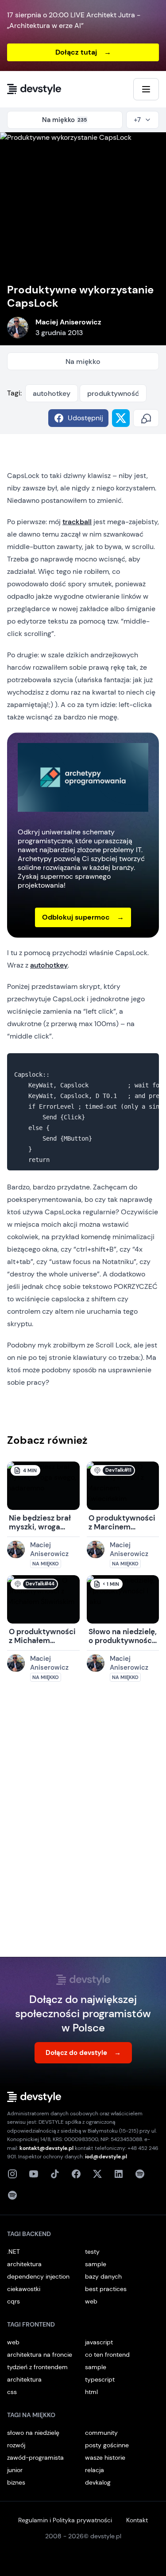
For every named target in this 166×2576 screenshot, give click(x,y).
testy (92, 2252)
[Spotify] (12, 2195)
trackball (77, 522)
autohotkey (52, 393)
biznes (16, 2482)
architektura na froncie (40, 2355)
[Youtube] (34, 2174)
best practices (106, 2289)
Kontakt (137, 2520)
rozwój (16, 2445)
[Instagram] (12, 2174)
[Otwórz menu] (146, 89)
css (12, 2392)
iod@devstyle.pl (106, 2157)
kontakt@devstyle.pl (46, 2148)
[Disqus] (83, 1828)
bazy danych (103, 2276)
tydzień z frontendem (37, 2367)
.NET (14, 2252)
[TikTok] (55, 2174)
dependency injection (38, 2276)
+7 (137, 120)
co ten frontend (107, 2355)
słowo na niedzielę (33, 2433)
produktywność (113, 393)
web (91, 2301)
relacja (95, 2470)
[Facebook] (76, 2174)
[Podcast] (140, 2174)
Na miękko (83, 362)
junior (15, 2470)
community (101, 2433)
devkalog (98, 2482)
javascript (99, 2342)
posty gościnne (107, 2445)
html (91, 2392)
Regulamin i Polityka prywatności (65, 2520)
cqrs (14, 2301)
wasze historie (105, 2457)
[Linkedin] (119, 2174)
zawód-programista (35, 2457)
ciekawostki (24, 2289)
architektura (24, 2264)
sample (96, 2264)
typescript (100, 2379)
